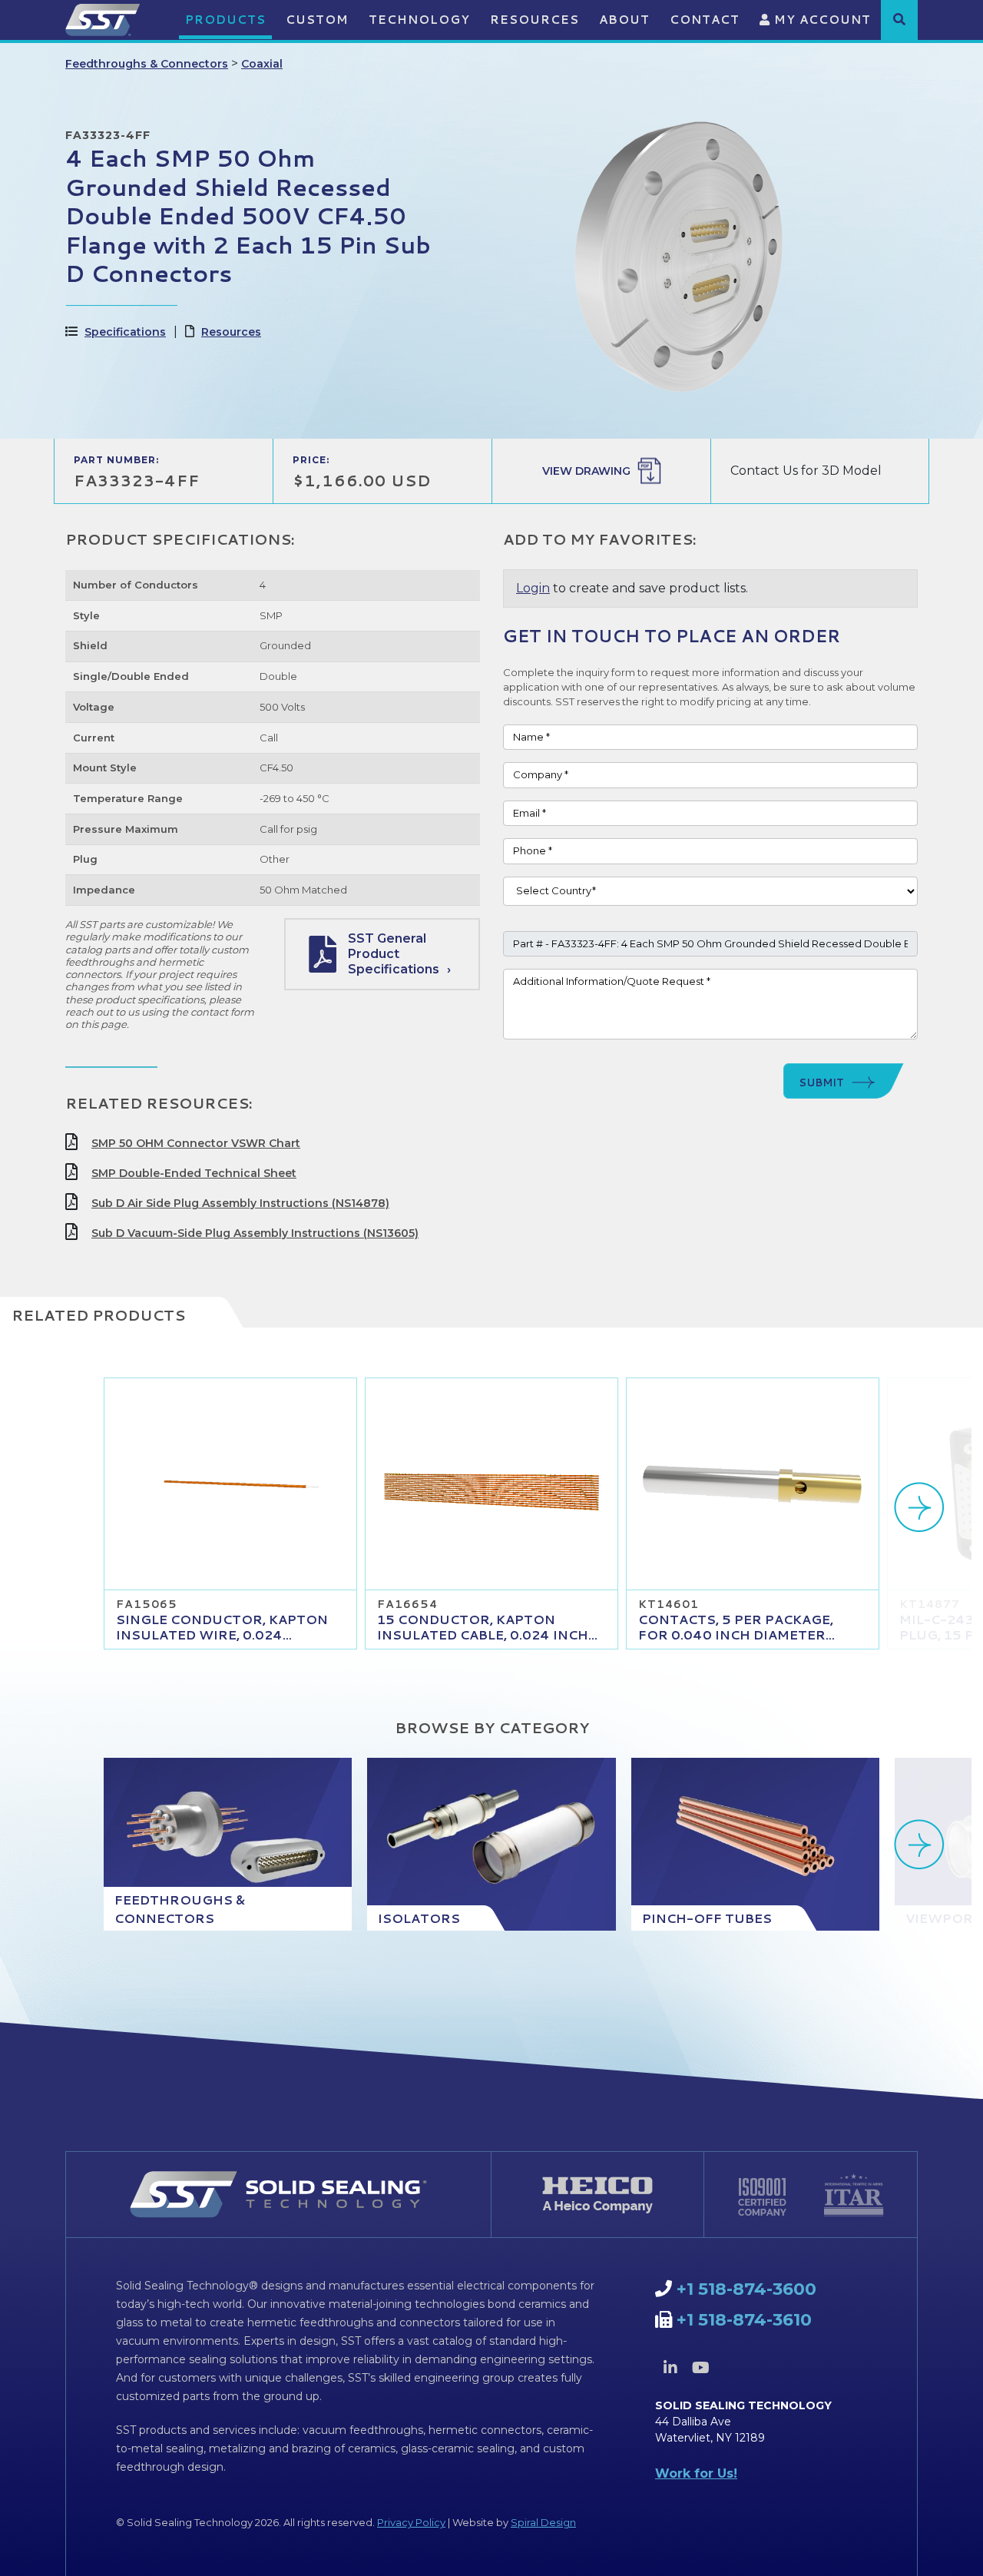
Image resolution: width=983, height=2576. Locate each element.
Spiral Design (543, 2522)
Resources (535, 20)
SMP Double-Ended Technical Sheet (194, 1173)
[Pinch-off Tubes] (755, 1844)
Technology (419, 20)
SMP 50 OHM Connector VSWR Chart (196, 1143)
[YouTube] (700, 2368)
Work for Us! (696, 2473)
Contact (705, 20)
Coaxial (262, 64)
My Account (821, 20)
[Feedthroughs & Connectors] (228, 1844)
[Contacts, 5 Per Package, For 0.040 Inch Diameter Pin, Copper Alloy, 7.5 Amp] (753, 1484)
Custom (317, 20)
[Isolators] (491, 1844)
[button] (899, 19)
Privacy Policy (411, 2522)
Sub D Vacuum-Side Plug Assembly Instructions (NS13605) (255, 1233)
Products (225, 20)
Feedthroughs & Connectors (147, 64)
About (624, 20)
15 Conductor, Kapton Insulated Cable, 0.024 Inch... (487, 1627)
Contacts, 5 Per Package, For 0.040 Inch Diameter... (736, 1627)
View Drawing (586, 471)
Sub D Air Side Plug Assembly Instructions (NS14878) (240, 1203)
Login (533, 588)
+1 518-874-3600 (746, 2289)
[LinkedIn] (670, 2368)
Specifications (125, 332)
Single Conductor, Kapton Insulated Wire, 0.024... (222, 1627)
